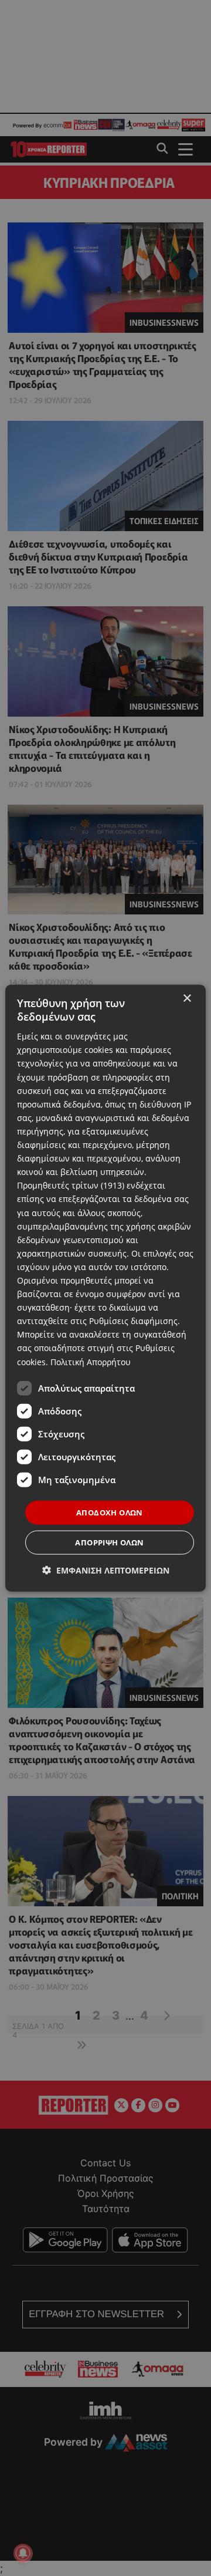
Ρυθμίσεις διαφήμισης (133, 1321)
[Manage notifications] (23, 2553)
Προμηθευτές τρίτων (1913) (71, 1185)
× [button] (187, 998)
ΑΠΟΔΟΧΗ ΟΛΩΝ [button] (110, 1512)
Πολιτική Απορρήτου (91, 1361)
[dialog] (105, 1288)
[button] (106, 1570)
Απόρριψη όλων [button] (109, 1542)
